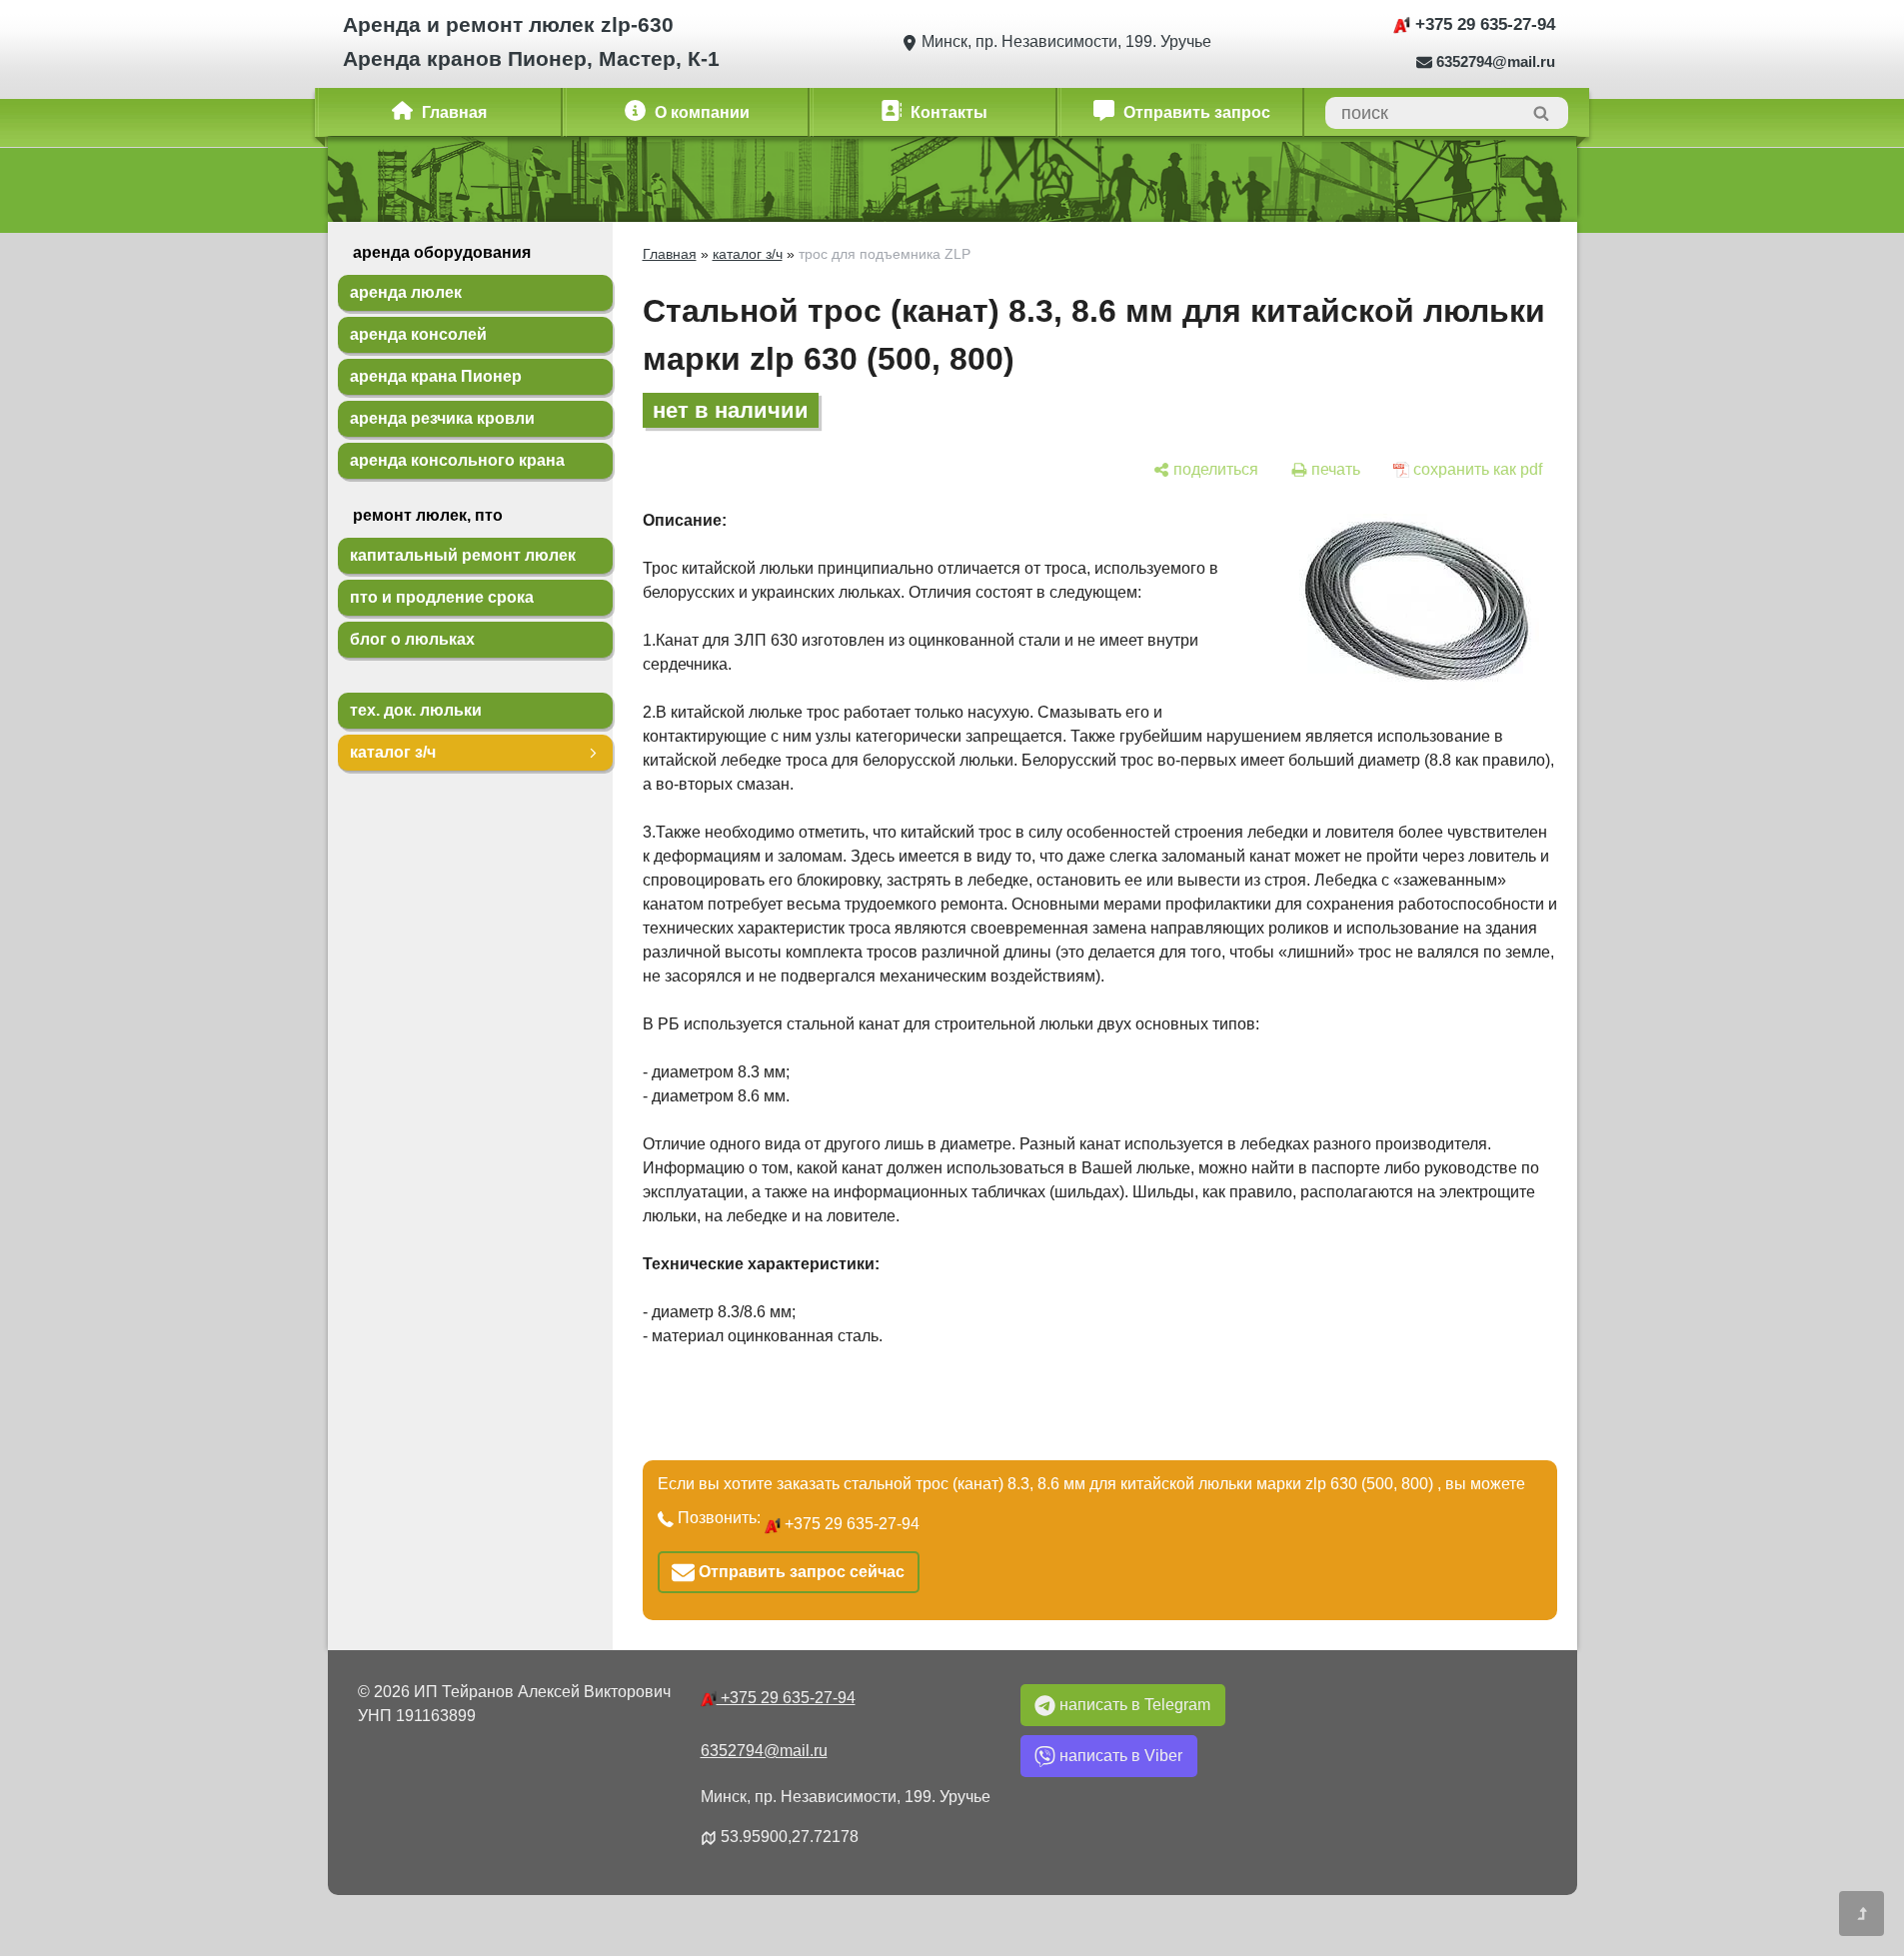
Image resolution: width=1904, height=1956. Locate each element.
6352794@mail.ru (1496, 61)
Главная (452, 112)
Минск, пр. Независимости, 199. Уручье (1064, 41)
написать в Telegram (1135, 1705)
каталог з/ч (748, 254)
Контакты (947, 112)
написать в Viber (1121, 1756)
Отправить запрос (1195, 112)
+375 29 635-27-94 (1483, 24)
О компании (700, 112)
